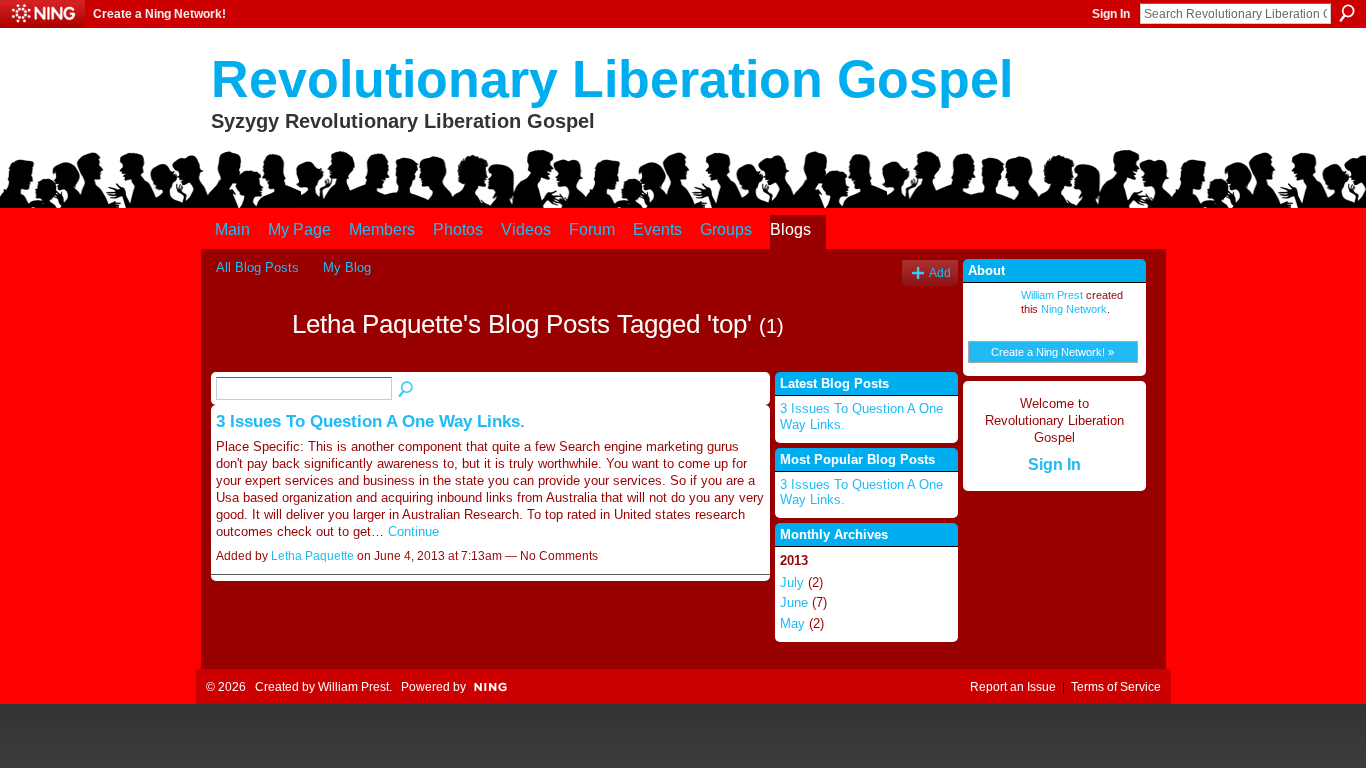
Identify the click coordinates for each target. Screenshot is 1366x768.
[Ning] (42, 14)
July (792, 582)
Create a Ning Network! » (1052, 352)
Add (940, 272)
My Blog (347, 267)
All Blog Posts (257, 267)
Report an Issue (1013, 687)
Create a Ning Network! (159, 14)
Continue (413, 531)
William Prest (1052, 295)
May (792, 623)
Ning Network (1074, 309)
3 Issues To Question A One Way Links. (370, 421)
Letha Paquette (312, 556)
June (794, 602)
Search (1347, 13)
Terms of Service (1116, 687)
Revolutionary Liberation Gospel (612, 79)
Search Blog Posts (407, 390)
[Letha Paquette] (248, 360)
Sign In (1111, 14)
